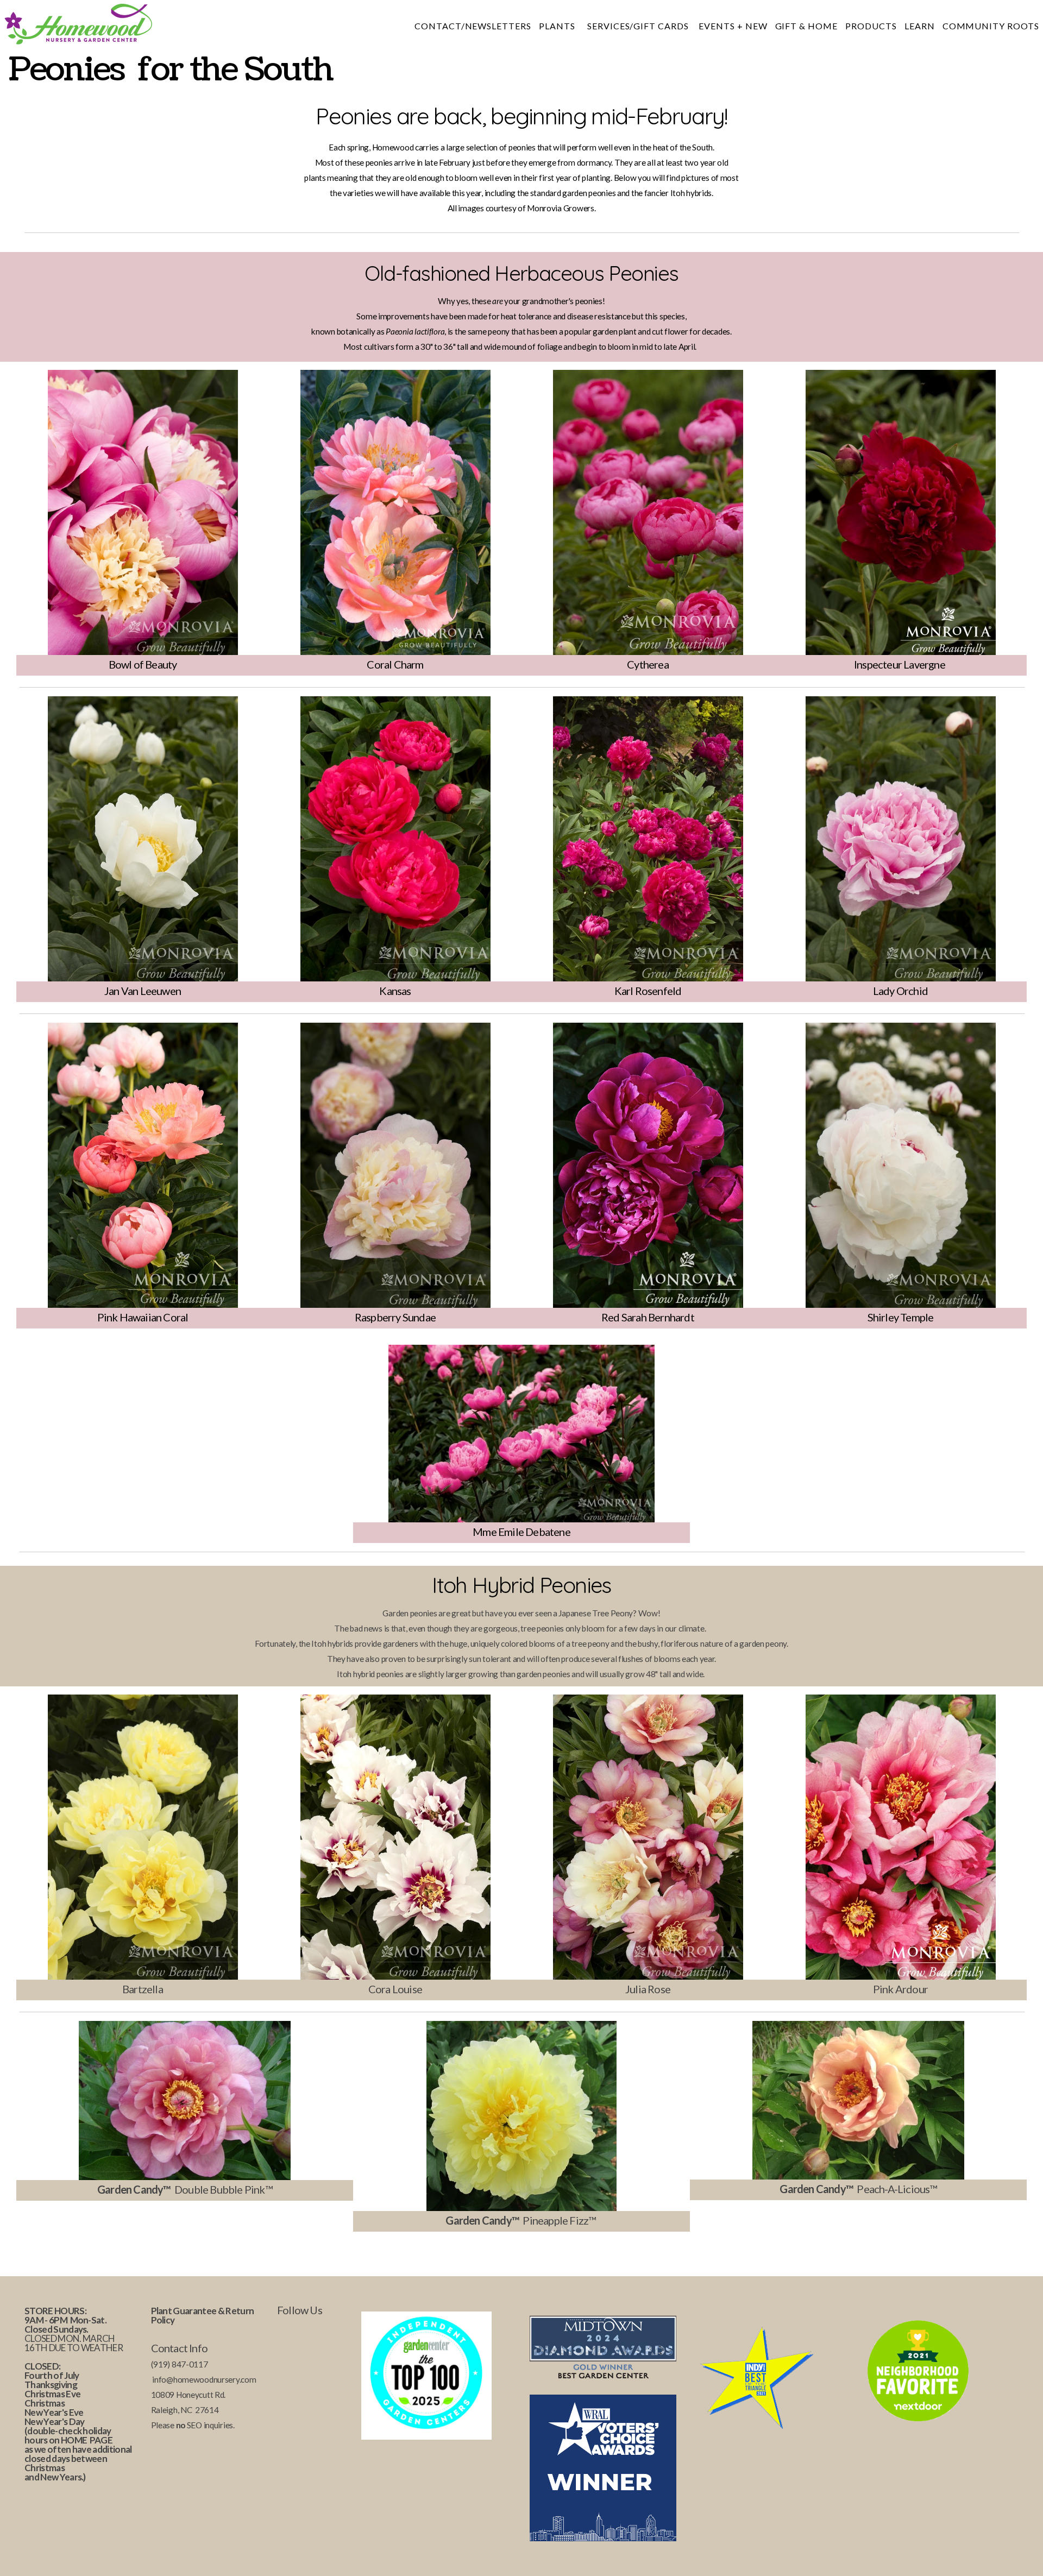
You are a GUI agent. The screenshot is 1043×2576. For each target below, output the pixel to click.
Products (871, 26)
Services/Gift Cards (639, 26)
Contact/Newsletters (473, 26)
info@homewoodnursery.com (204, 2379)
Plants (559, 26)
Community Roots (991, 26)
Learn (920, 26)
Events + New (733, 26)
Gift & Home (807, 26)
